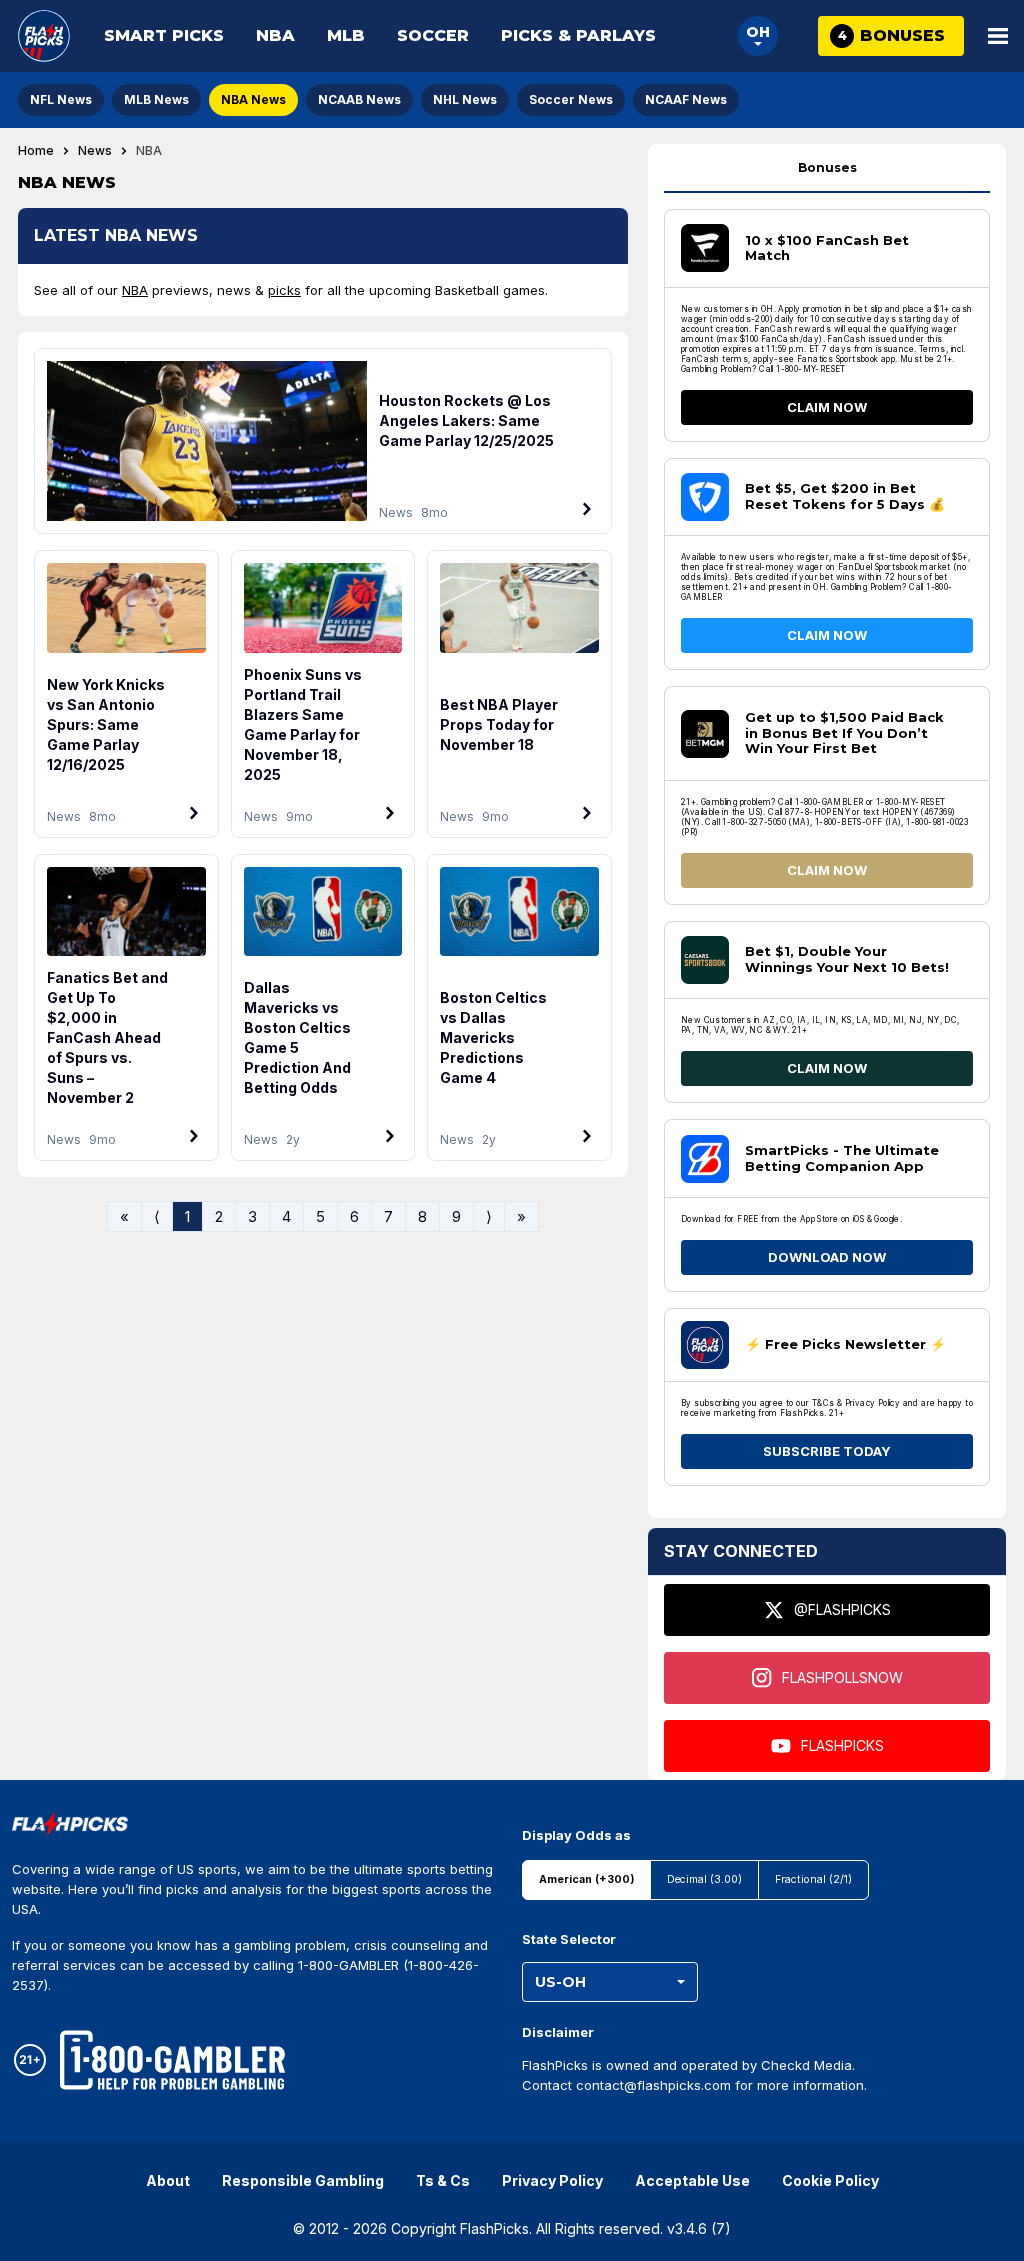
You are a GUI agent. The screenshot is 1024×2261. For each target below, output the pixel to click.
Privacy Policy (552, 2180)
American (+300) (586, 1879)
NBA (275, 35)
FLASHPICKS (842, 1745)
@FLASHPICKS (842, 1609)
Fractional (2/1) (813, 1879)
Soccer (433, 35)
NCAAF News (686, 99)
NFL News (61, 99)
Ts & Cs (443, 2180)
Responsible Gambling (303, 2180)
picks (284, 290)
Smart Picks (164, 35)
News (95, 151)
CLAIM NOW (827, 407)
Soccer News (571, 99)
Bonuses (827, 167)
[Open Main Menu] (998, 36)
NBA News (253, 99)
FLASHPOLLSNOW (842, 1677)
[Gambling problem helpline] (172, 2060)
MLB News (156, 99)
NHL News (465, 99)
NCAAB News (359, 99)
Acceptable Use (692, 2180)
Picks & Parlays (578, 35)
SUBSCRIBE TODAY (827, 1451)
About (168, 2180)
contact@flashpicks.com (653, 2085)
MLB (346, 35)
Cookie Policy (830, 2180)
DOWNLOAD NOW (827, 1257)
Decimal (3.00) (704, 1879)
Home (36, 151)
